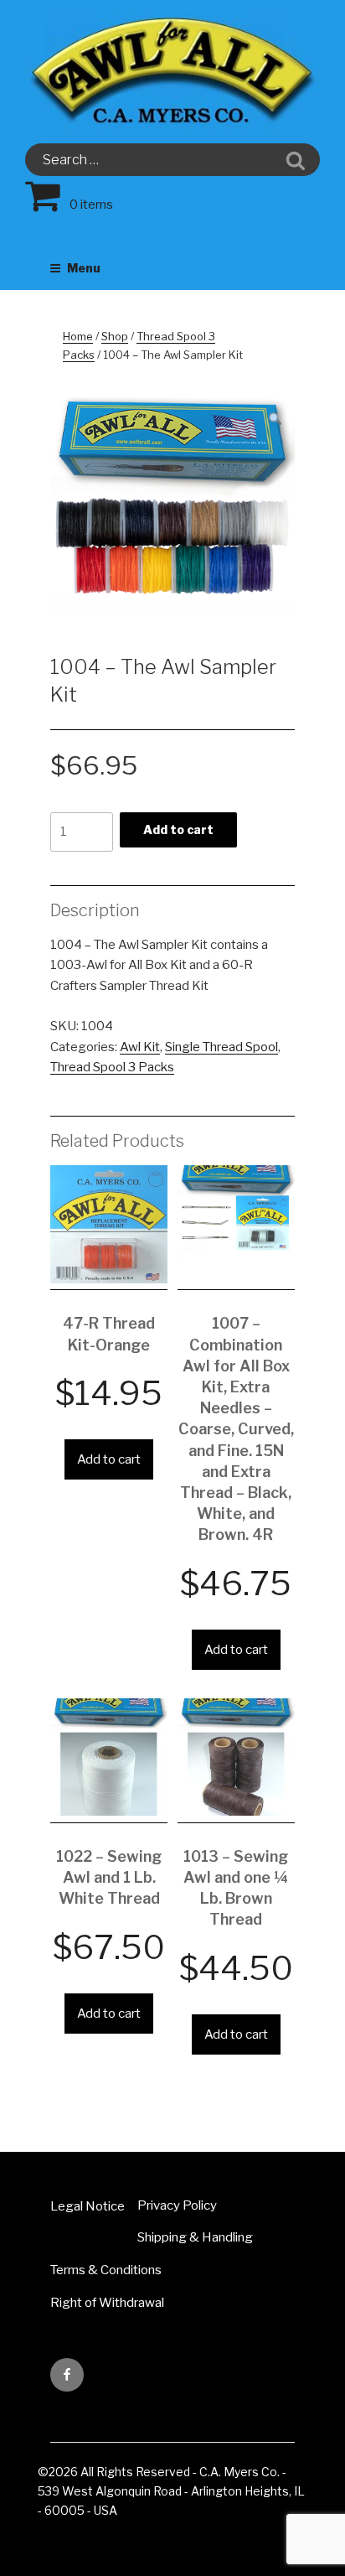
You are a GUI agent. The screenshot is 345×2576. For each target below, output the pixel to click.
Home (78, 336)
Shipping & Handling (195, 2237)
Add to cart (178, 829)
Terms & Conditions (106, 2270)
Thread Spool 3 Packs (112, 1067)
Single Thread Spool (221, 1047)
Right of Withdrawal (107, 2303)
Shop (115, 336)
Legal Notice (88, 2206)
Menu (84, 268)
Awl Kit (140, 1047)
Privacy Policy (177, 2205)
